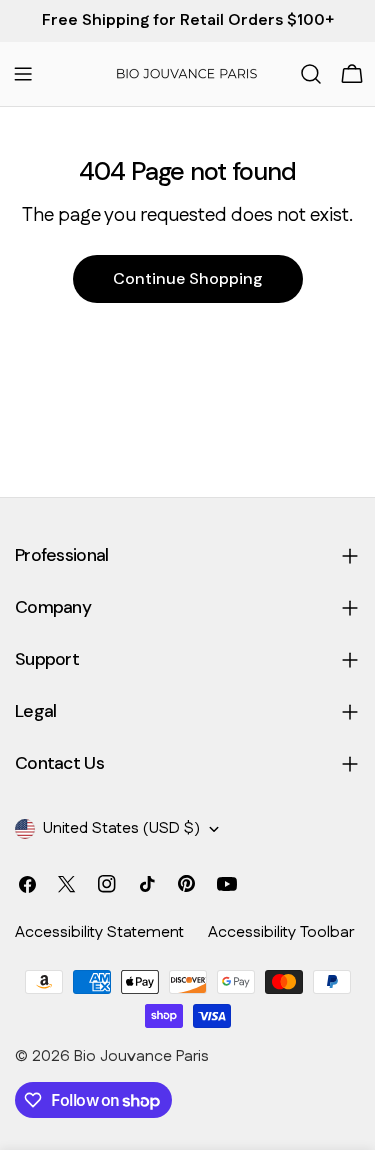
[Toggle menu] (23, 74)
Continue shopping (188, 278)
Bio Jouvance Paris (141, 1056)
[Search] (311, 74)
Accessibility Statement (99, 932)
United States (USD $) (121, 828)
